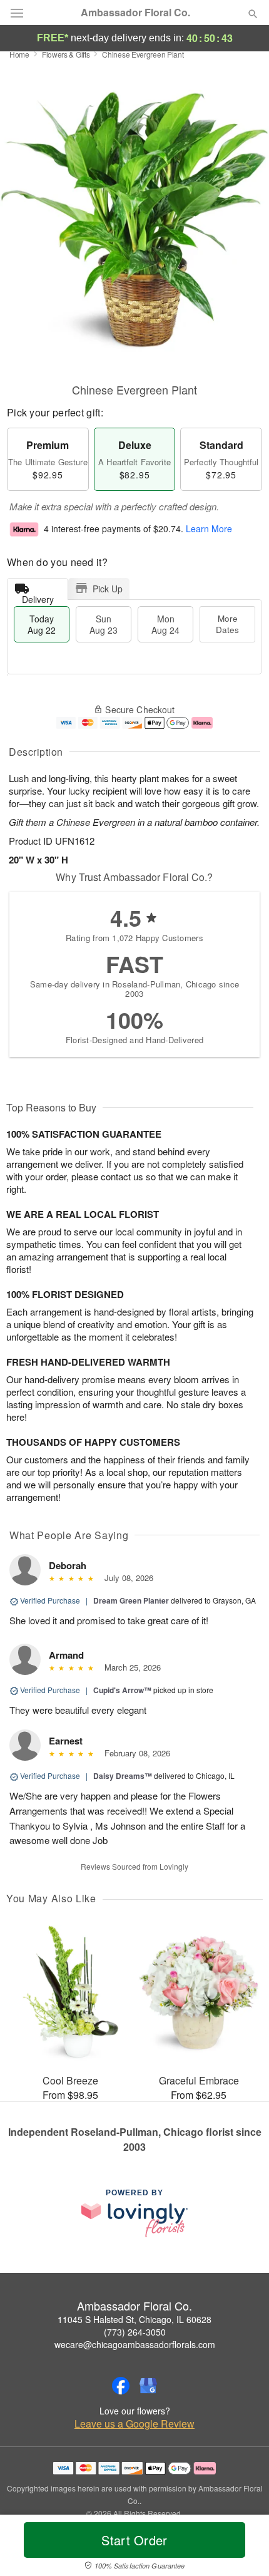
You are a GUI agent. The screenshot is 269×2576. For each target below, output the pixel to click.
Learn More (209, 529)
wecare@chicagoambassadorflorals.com (135, 2344)
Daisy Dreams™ (123, 1776)
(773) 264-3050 (135, 2332)
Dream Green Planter (131, 1600)
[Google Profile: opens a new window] (148, 2386)
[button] (242, 2548)
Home (19, 54)
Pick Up (108, 589)
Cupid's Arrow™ (122, 1690)
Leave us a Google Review (134, 2424)
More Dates (227, 624)
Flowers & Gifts (66, 54)
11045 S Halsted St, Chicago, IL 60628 (134, 2319)
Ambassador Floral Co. (135, 13)
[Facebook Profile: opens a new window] (121, 2386)
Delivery (38, 596)
